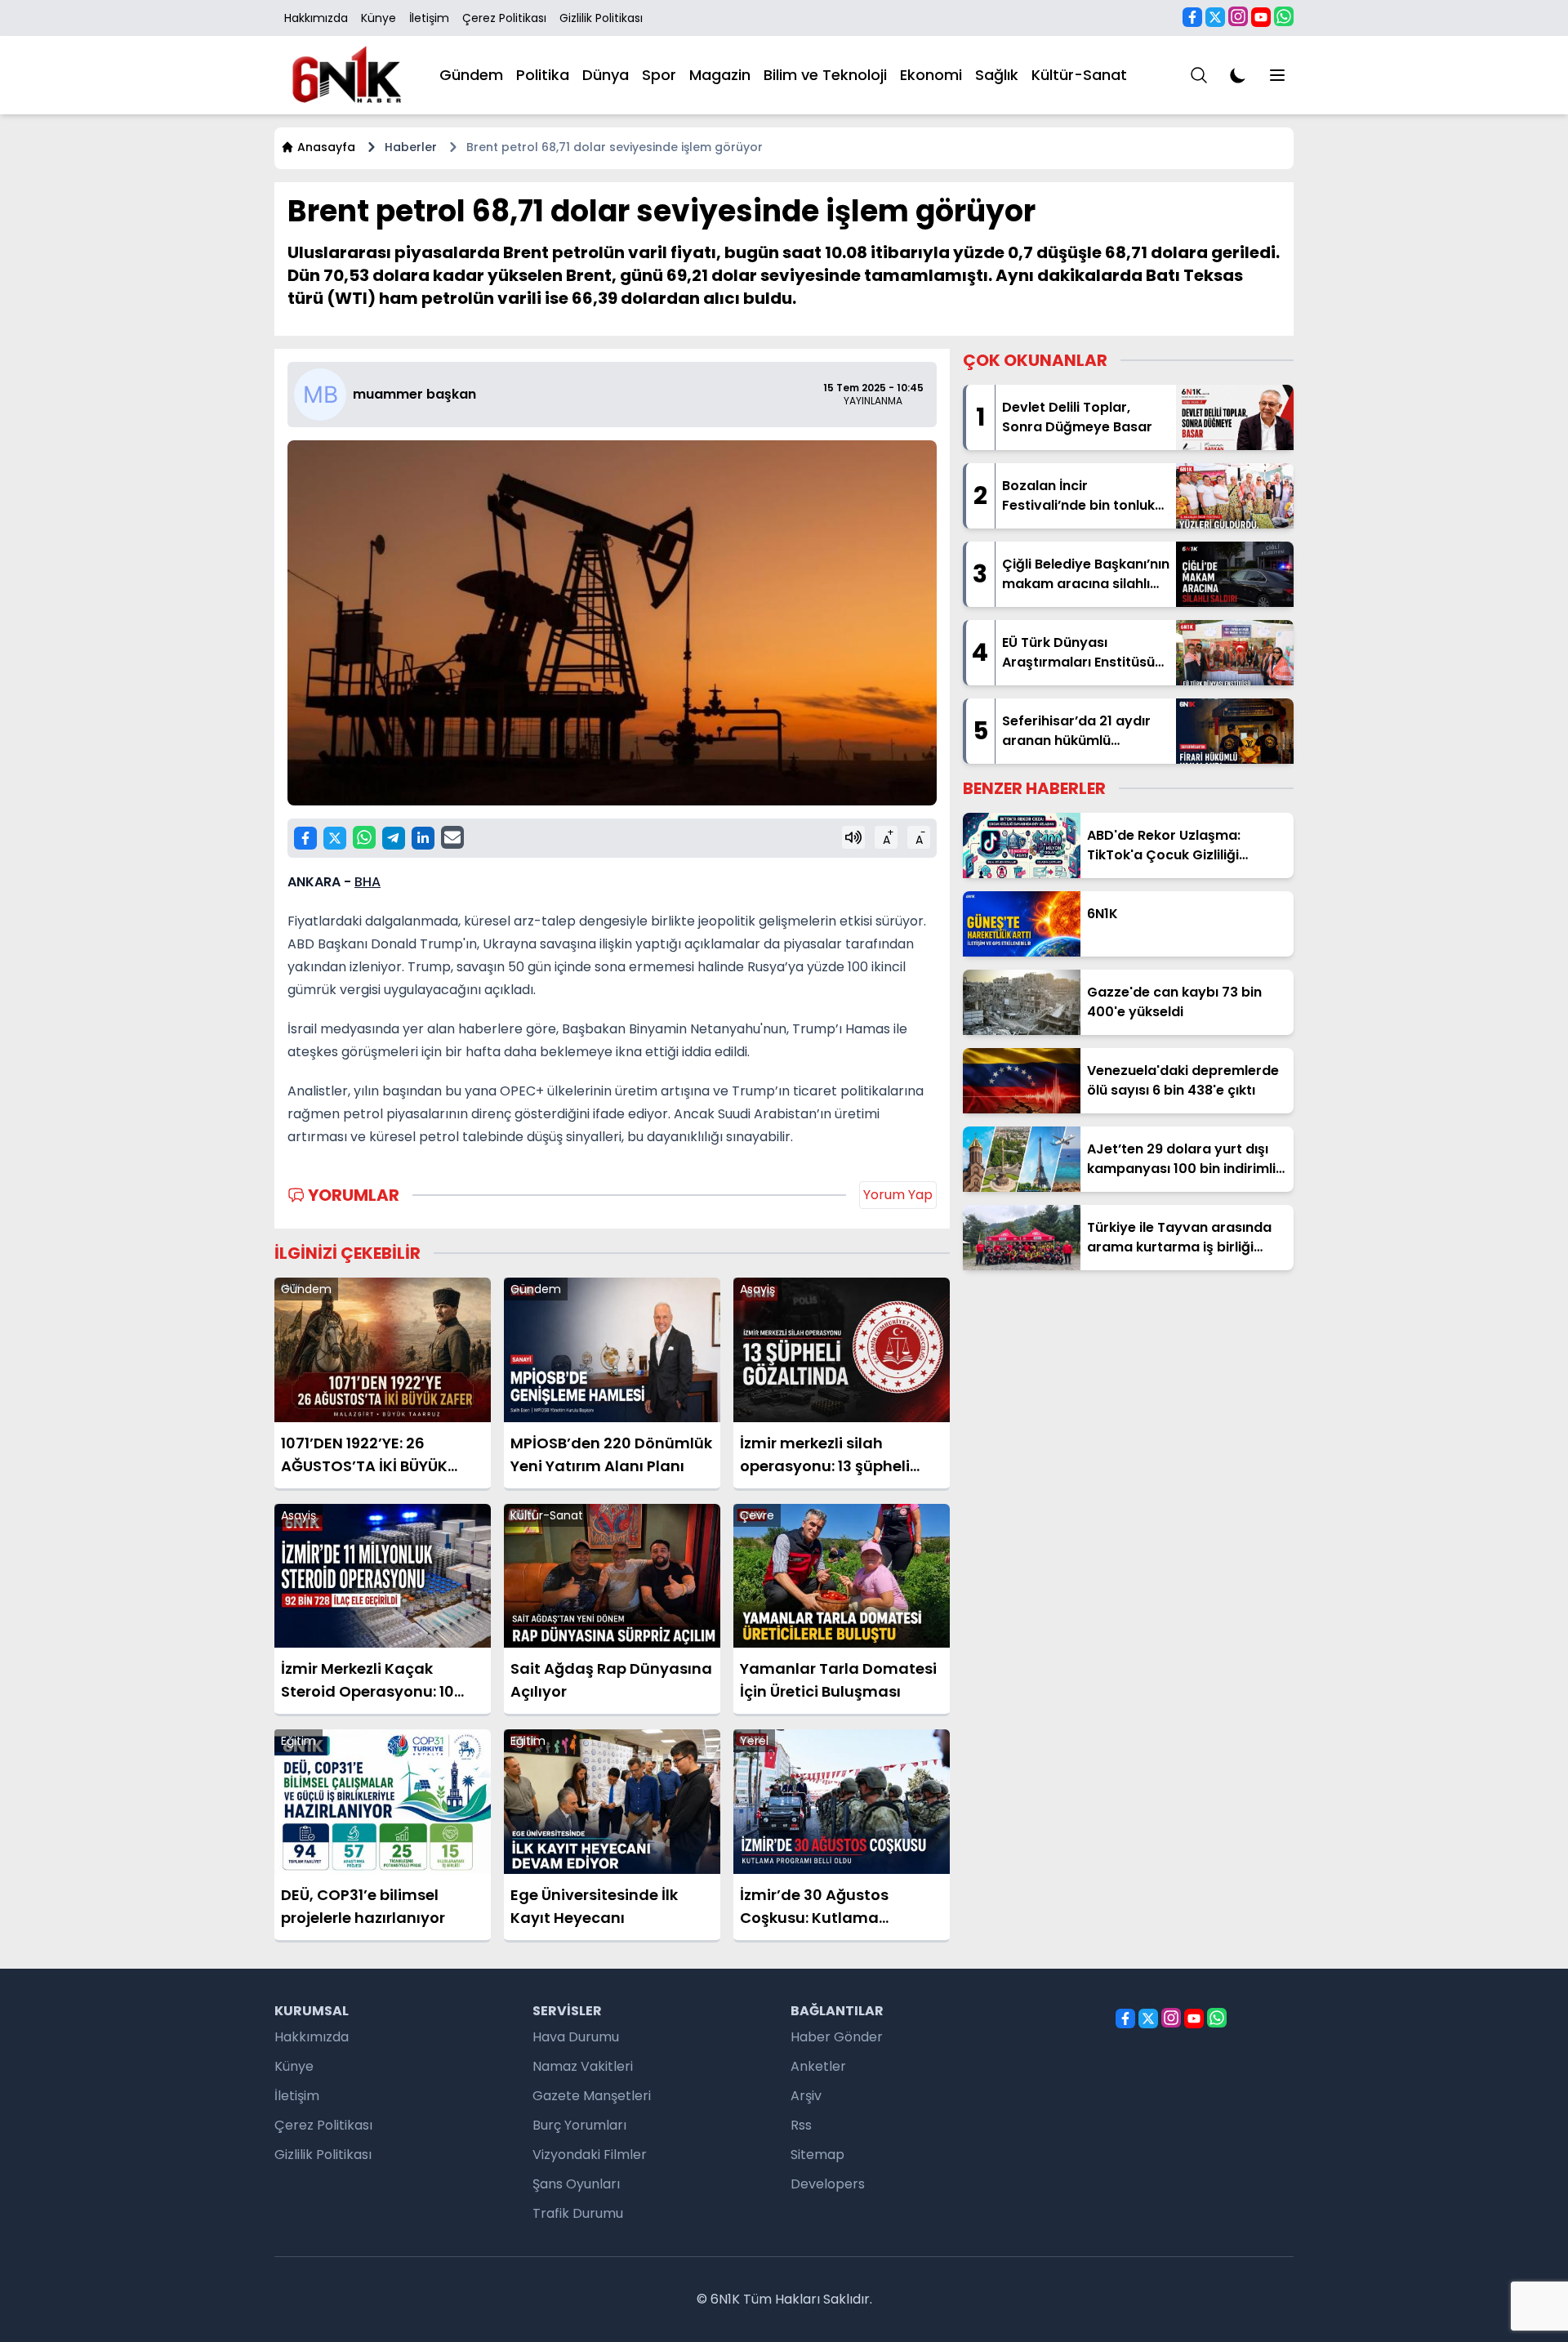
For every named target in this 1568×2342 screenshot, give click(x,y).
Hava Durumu (576, 2037)
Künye (379, 18)
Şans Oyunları (576, 2184)
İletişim (429, 18)
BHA (367, 882)
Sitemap (817, 2155)
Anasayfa (326, 147)
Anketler (818, 2066)
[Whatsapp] (1284, 16)
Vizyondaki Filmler (590, 2155)
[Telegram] (394, 838)
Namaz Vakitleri (583, 2066)
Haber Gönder (837, 2037)
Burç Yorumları (579, 2125)
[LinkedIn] (423, 838)
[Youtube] (1261, 17)
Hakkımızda (316, 18)
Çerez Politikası (504, 18)
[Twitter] (1215, 17)
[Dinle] (853, 837)
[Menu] (1199, 75)
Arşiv (806, 2096)
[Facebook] (1192, 17)
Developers (828, 2184)
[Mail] (452, 837)
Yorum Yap (898, 1195)
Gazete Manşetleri (592, 2096)
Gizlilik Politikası (601, 18)
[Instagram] (1238, 16)
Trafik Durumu (578, 2213)
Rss (801, 2125)
